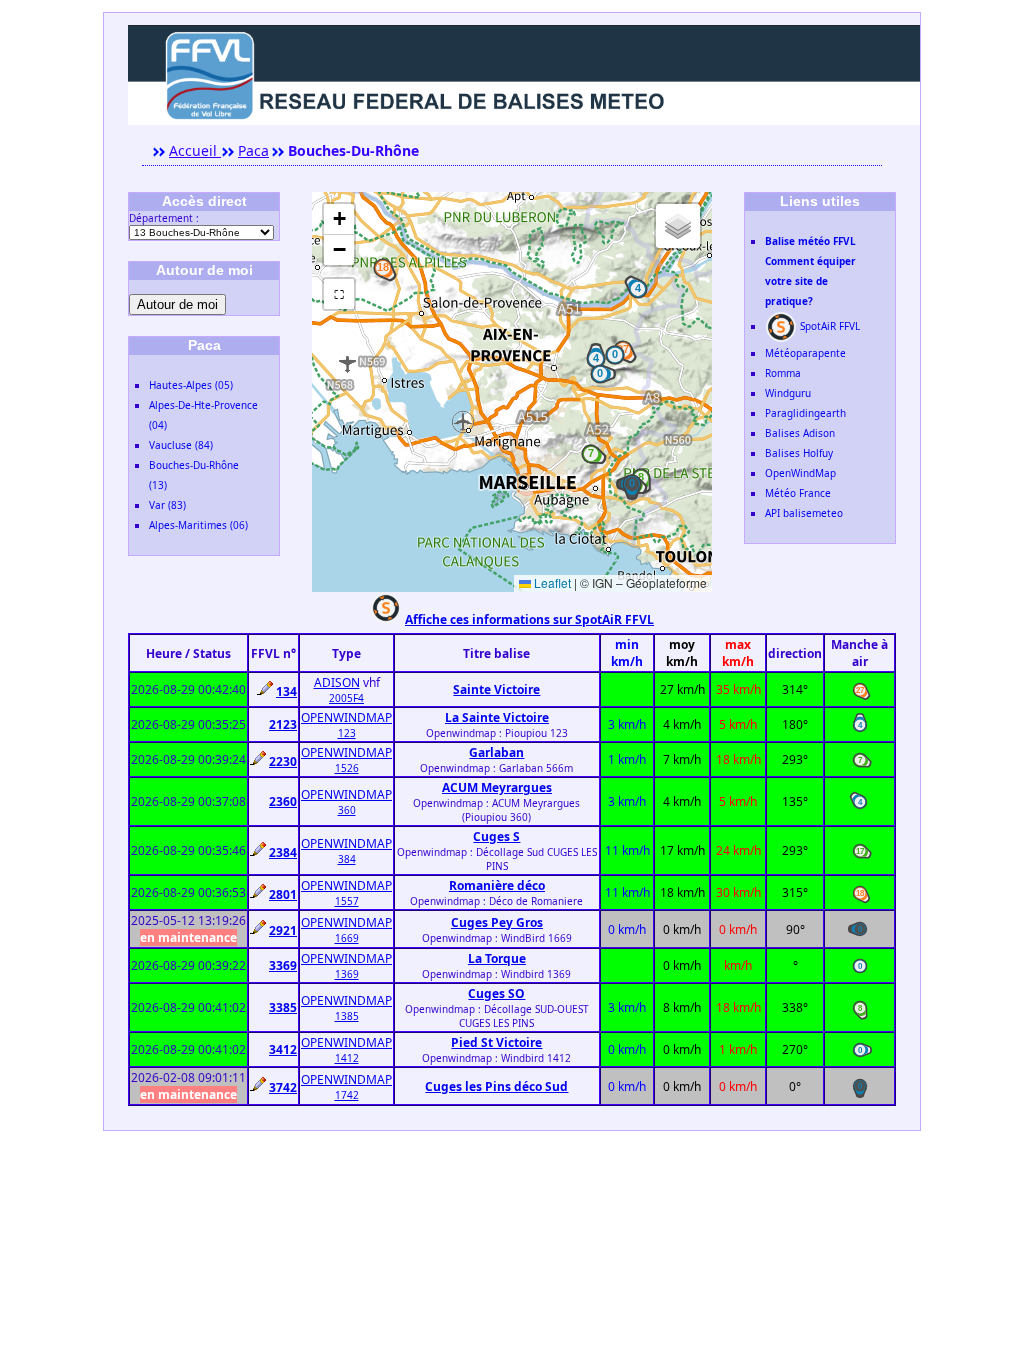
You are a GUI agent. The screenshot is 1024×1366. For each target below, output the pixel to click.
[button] (591, 454)
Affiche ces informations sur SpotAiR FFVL (529, 619)
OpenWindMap (800, 473)
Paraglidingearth (805, 413)
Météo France (798, 493)
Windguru (788, 393)
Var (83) (167, 505)
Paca (253, 150)
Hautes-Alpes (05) (191, 385)
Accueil (195, 150)
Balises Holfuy (799, 453)
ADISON (337, 682)
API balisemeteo (804, 513)
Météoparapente (805, 353)
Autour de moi (177, 304)
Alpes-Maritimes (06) (198, 525)
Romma (783, 373)
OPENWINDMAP (346, 717)
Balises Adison (800, 433)
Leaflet (551, 582)
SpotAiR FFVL (828, 326)
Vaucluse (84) (181, 445)
